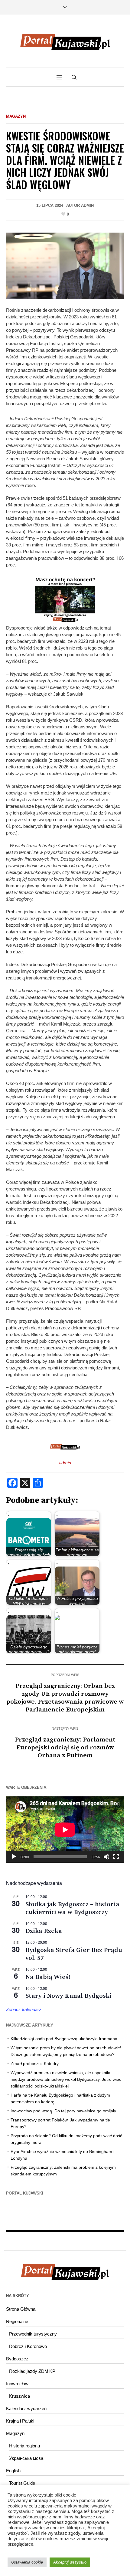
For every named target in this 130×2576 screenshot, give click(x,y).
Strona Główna (21, 2309)
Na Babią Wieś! (48, 1977)
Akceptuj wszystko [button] (70, 2562)
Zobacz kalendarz (24, 2009)
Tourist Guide (22, 2483)
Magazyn (16, 116)
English (13, 2471)
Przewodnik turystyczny (33, 2334)
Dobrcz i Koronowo (28, 2346)
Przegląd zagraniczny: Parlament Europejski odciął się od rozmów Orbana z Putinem (65, 1748)
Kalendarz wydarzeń (26, 2408)
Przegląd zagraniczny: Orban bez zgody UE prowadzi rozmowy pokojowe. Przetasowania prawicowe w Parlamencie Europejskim (65, 1698)
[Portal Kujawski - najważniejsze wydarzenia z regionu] (65, 42)
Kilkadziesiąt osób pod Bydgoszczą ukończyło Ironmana (64, 2039)
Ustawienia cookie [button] (27, 2562)
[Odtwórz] (14, 1857)
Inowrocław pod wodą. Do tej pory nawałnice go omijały (63, 2111)
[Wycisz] (106, 1857)
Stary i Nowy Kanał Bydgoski (68, 1996)
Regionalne (17, 2321)
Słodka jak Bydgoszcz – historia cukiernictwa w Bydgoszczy (72, 1908)
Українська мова (26, 2458)
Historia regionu (24, 2446)
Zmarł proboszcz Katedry (35, 2064)
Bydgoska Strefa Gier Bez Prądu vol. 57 (74, 1954)
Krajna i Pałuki (20, 2421)
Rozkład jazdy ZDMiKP (32, 2371)
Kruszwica (19, 2396)
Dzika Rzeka (44, 1931)
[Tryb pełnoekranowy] (116, 1857)
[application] (65, 1830)
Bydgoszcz (17, 2359)
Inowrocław (17, 2384)
